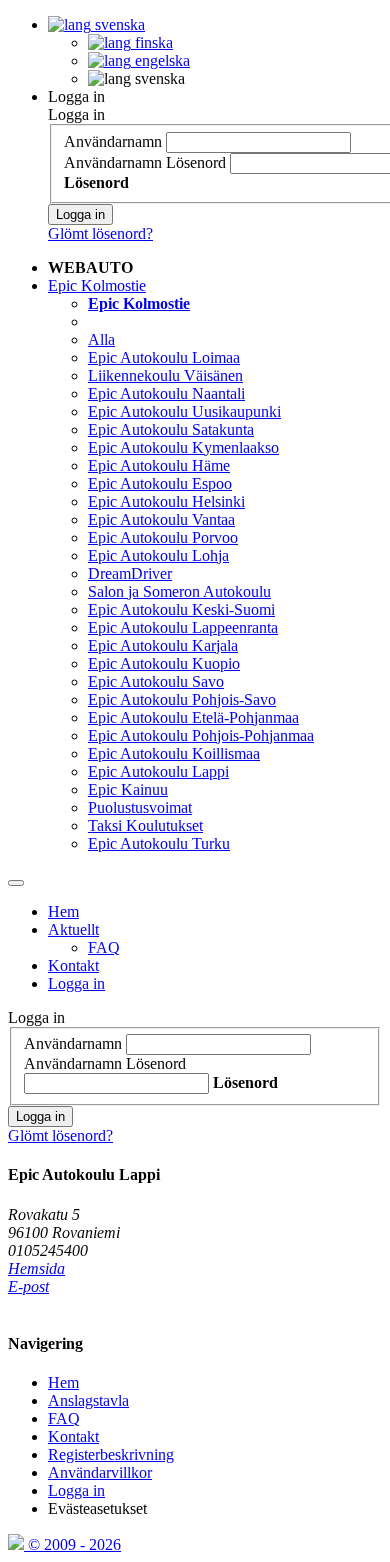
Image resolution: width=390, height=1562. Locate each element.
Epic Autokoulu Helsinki (166, 501)
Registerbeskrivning (111, 1454)
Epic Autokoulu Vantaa (161, 519)
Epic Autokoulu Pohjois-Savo (182, 699)
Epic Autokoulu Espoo (160, 483)
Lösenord (196, 162)
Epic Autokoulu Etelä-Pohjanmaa (193, 717)
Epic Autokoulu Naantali (166, 393)
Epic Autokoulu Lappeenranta (183, 627)
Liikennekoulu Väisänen (165, 375)
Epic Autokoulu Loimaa (164, 357)
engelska (160, 60)
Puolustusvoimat (140, 807)
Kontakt (73, 965)
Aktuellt (73, 929)
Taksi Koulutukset (145, 825)
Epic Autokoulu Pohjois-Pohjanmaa (201, 735)
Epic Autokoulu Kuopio (164, 663)
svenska (118, 24)
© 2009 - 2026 (72, 1544)
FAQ (104, 947)
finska (152, 42)
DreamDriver (130, 573)
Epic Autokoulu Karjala (163, 645)
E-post (28, 1286)
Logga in (76, 96)
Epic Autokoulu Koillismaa (174, 753)
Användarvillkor (100, 1472)
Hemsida (36, 1268)
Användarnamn (113, 141)
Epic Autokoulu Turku (159, 843)
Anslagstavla (88, 1400)
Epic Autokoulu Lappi (158, 771)
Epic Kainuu (128, 789)
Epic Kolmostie (97, 285)
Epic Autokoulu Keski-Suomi (181, 609)
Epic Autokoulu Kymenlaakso (183, 447)
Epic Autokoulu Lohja (158, 555)
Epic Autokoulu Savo (156, 681)
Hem (63, 911)
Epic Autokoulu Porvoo (163, 537)
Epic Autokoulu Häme (159, 465)
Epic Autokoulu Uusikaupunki (184, 411)
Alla (101, 339)
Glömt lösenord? (100, 233)
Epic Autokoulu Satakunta (171, 429)
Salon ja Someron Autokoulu (179, 591)
